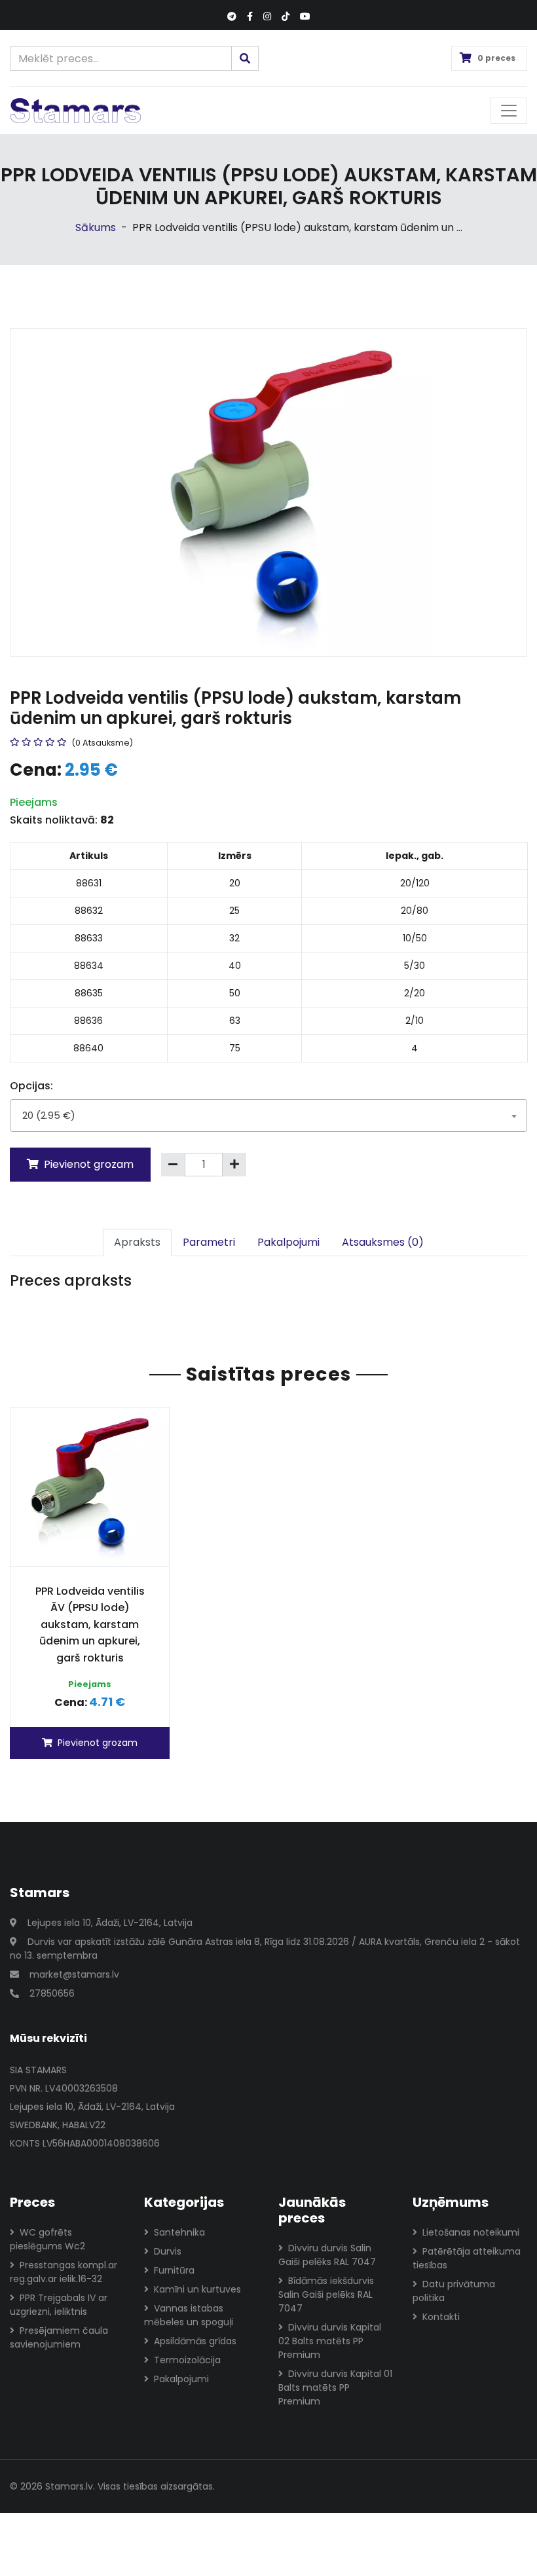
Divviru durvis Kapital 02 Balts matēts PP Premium (330, 2341)
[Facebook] (250, 17)
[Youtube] (305, 17)
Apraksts (137, 1242)
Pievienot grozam (87, 1164)
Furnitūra (174, 2270)
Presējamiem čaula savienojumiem (59, 2337)
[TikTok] (286, 17)
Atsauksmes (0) (383, 1242)
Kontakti (441, 2317)
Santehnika (179, 2232)
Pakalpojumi (288, 1242)
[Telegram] (232, 17)
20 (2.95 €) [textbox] (49, 1115)
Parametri (209, 1242)
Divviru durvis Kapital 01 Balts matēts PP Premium (335, 2387)
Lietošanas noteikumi (471, 2232)
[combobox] (268, 1116)
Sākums (96, 227)
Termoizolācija (187, 2360)
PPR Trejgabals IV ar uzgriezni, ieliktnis (59, 2305)
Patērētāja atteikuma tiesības (467, 2258)
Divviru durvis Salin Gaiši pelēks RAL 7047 (327, 2255)
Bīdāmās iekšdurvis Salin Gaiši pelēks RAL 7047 (326, 2295)
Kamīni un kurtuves (197, 2289)
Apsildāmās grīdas (195, 2341)
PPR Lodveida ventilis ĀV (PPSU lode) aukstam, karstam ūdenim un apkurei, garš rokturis (90, 1624)
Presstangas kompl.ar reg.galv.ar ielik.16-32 (64, 2272)
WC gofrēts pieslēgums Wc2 (47, 2239)
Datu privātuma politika (454, 2291)
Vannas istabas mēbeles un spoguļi (189, 2315)
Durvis (168, 2251)
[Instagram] (267, 17)
